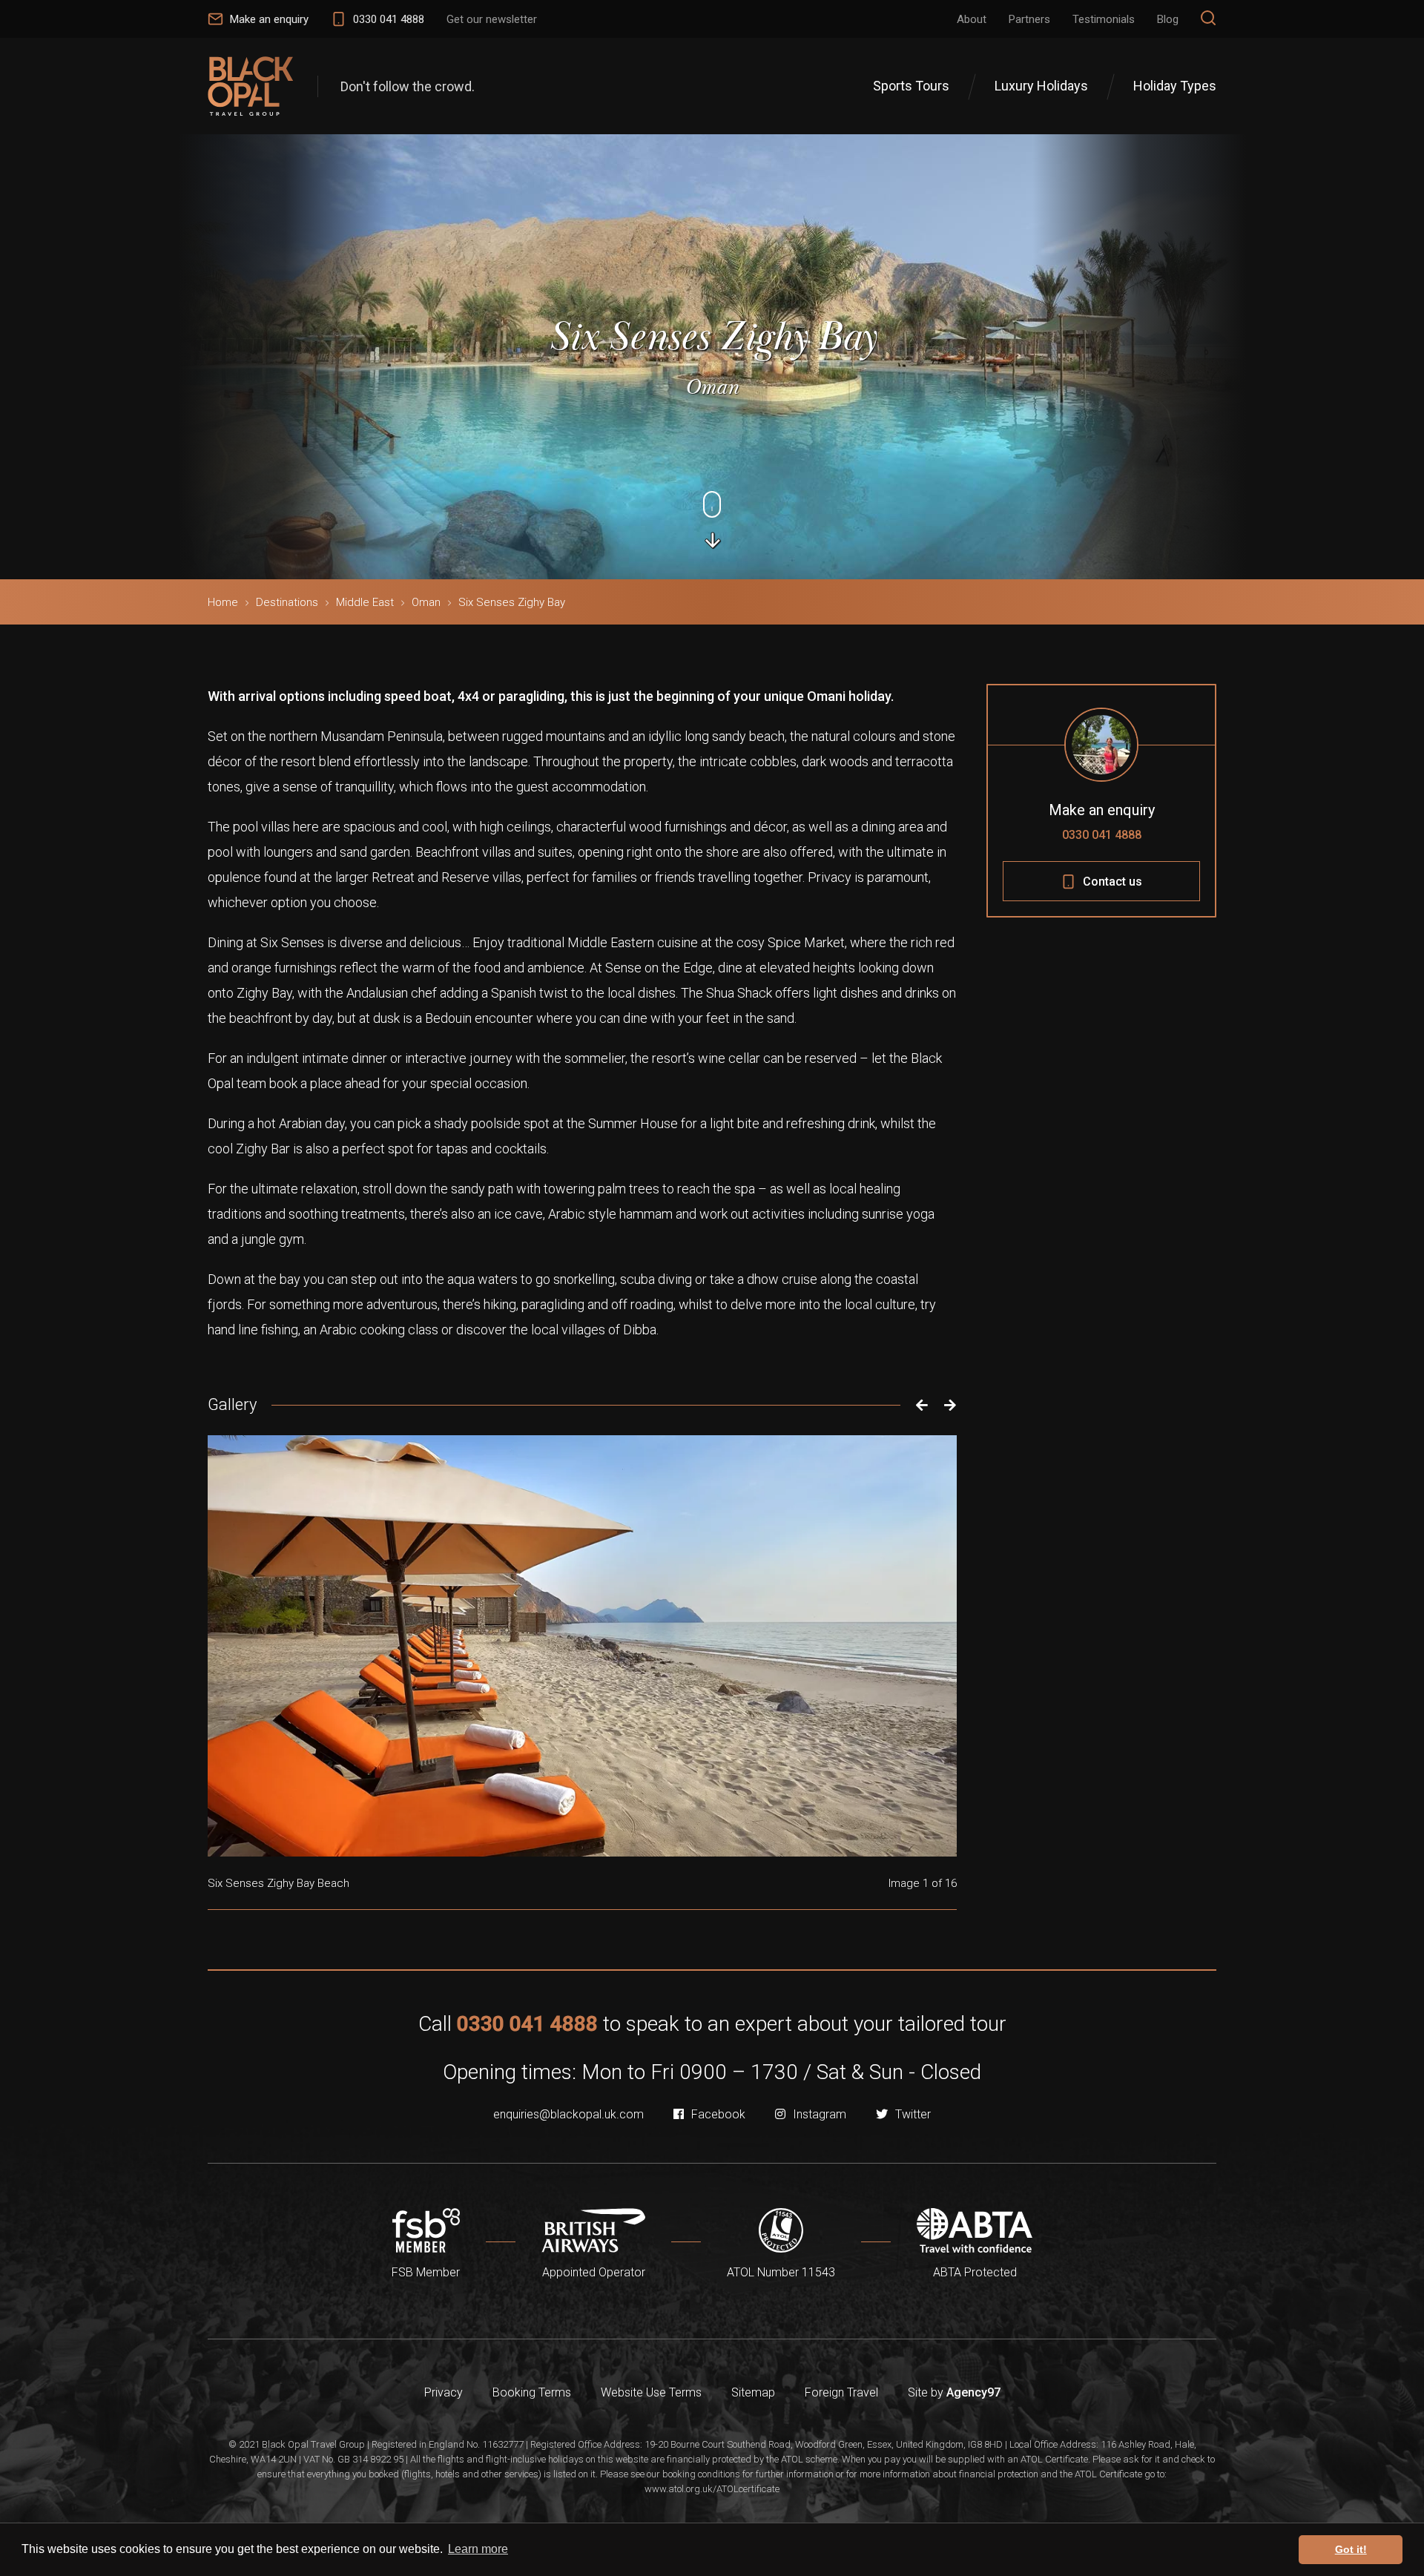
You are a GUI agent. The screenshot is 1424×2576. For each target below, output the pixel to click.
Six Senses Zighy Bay (512, 602)
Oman (426, 602)
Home (223, 602)
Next (950, 1405)
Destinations (287, 602)
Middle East (365, 602)
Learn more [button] (478, 2549)
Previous (918, 1405)
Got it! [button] (1351, 2549)
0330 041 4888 (1102, 835)
